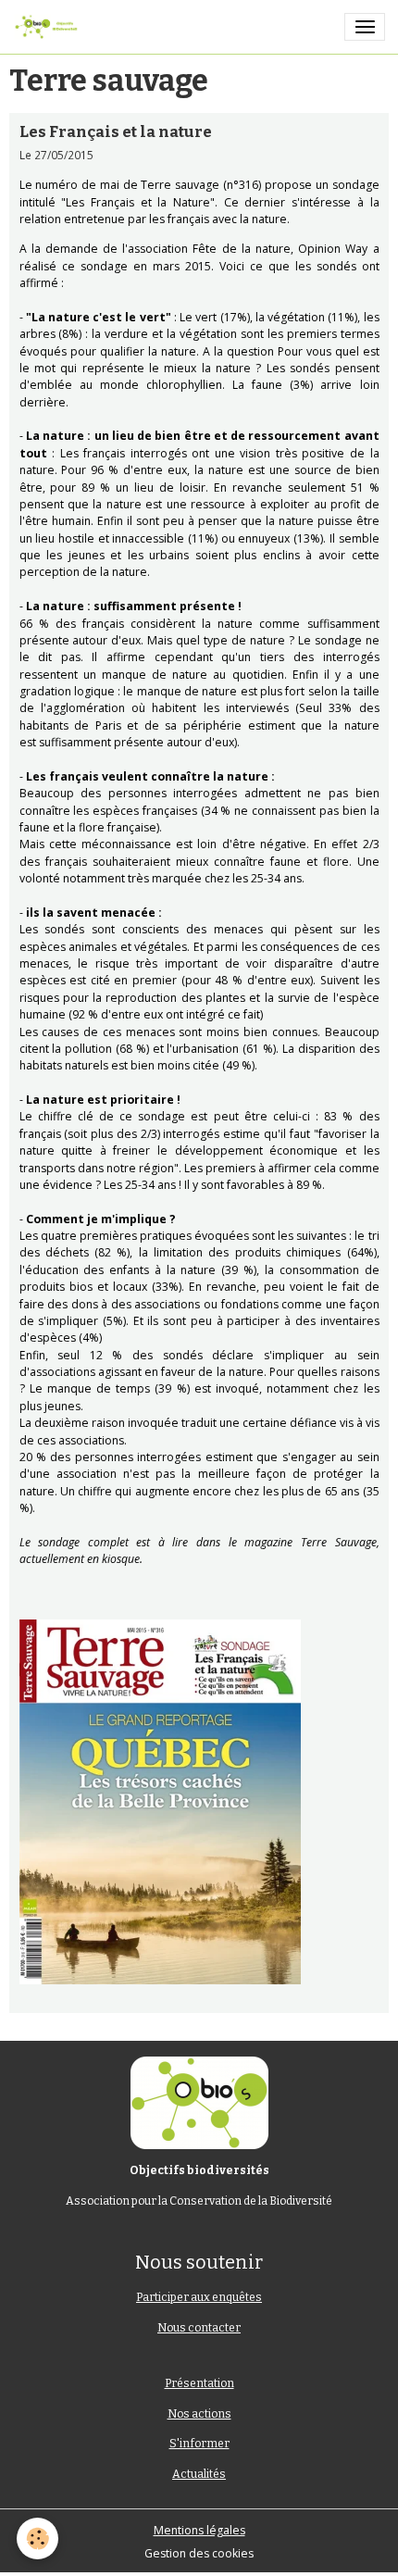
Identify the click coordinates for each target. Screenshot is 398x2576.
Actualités (199, 2474)
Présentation (199, 2383)
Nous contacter (199, 2328)
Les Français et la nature (116, 131)
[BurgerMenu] (365, 27)
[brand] (49, 27)
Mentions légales (199, 2530)
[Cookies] (37, 2538)
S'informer (199, 2444)
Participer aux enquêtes (199, 2297)
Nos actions (199, 2414)
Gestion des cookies (199, 2553)
